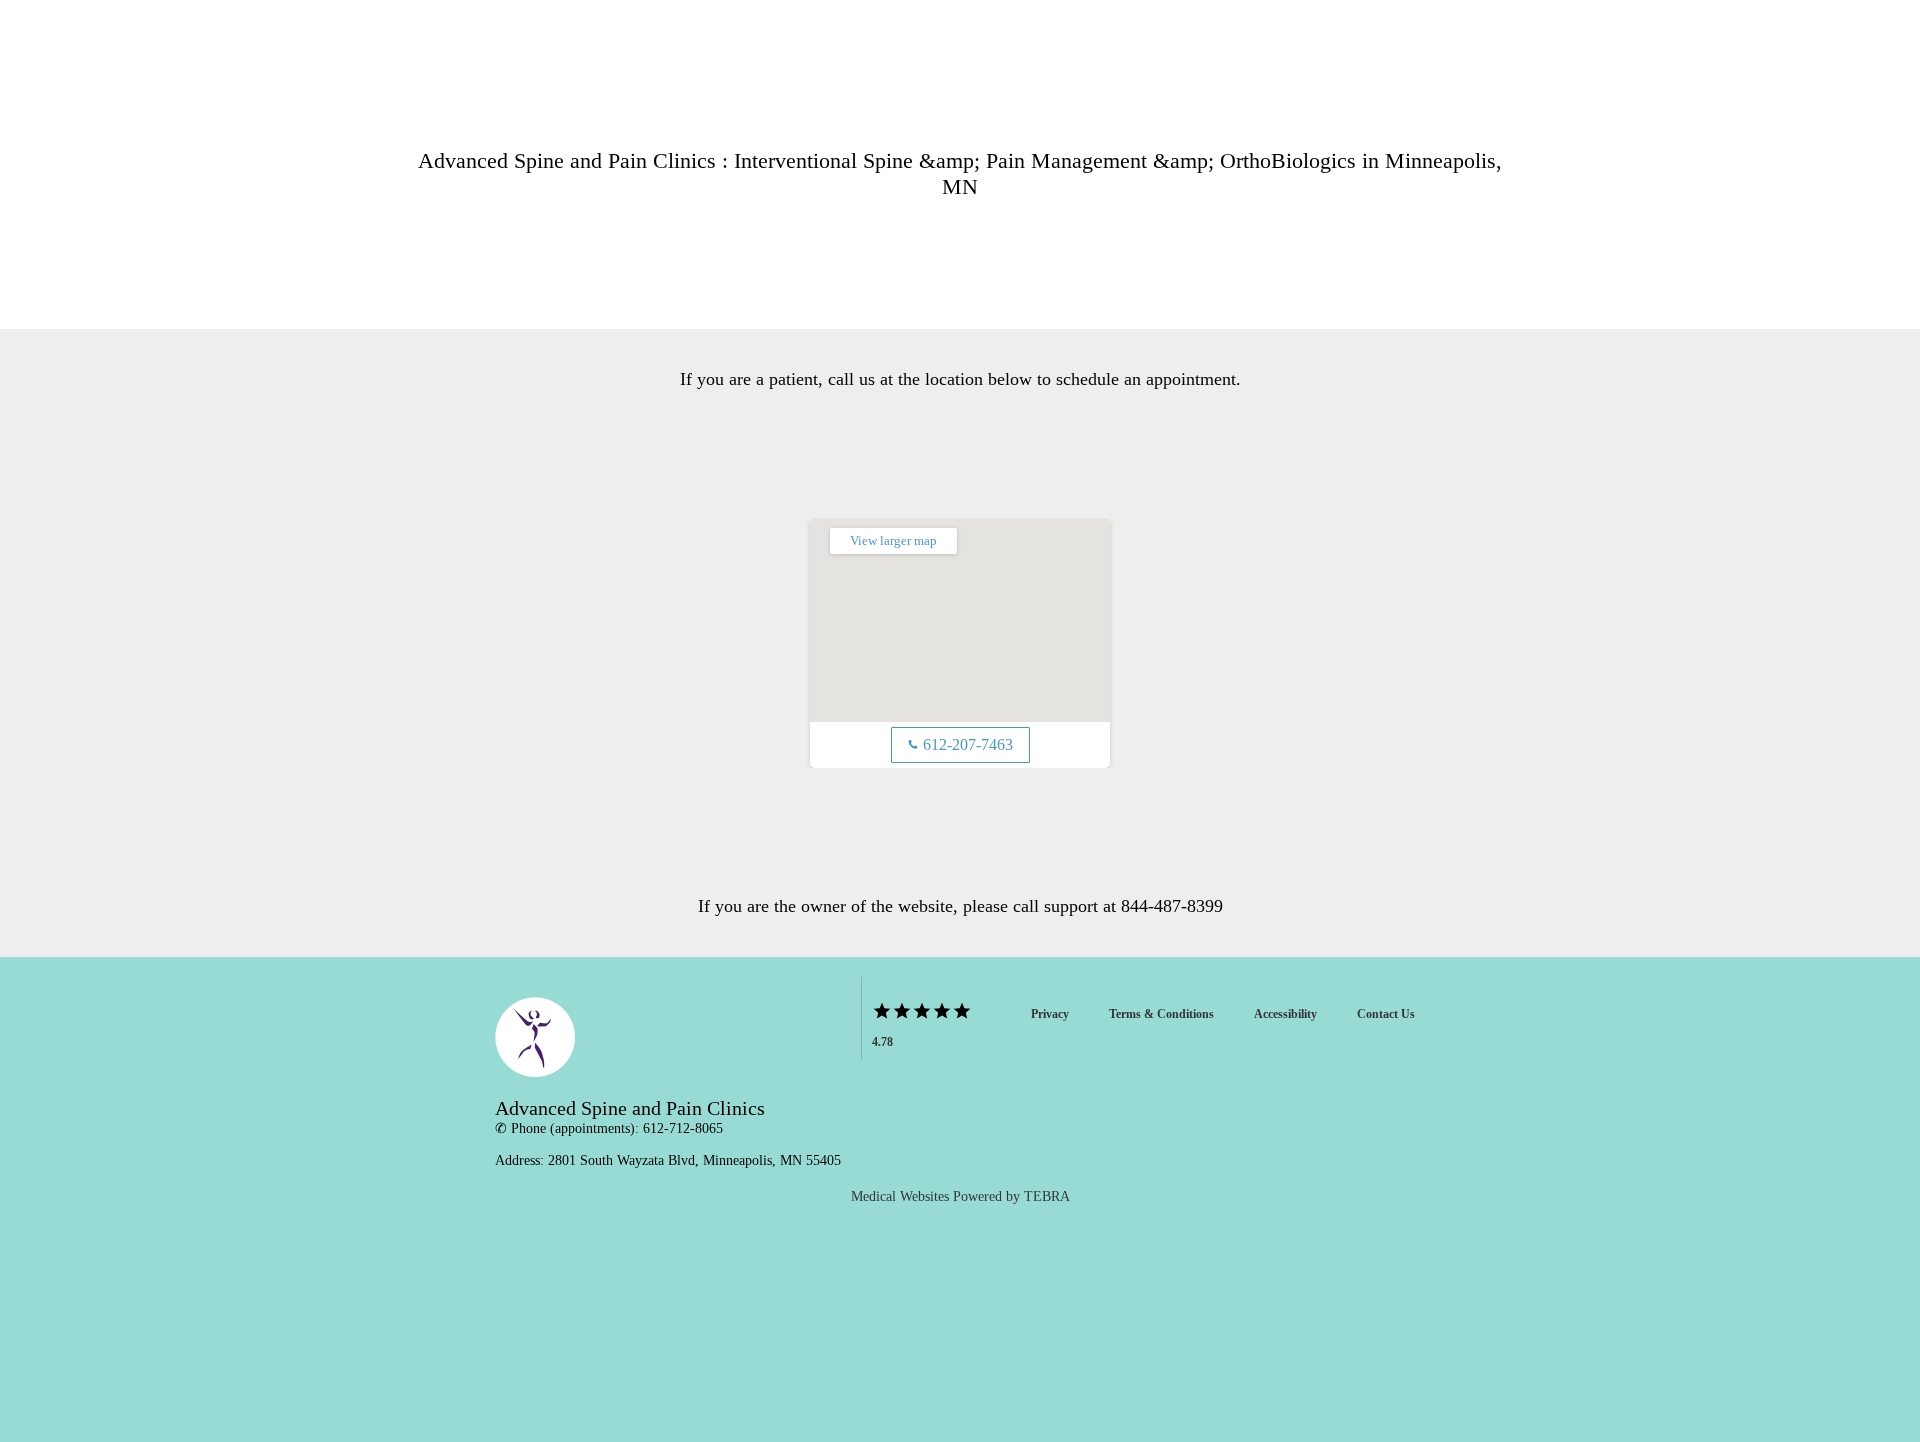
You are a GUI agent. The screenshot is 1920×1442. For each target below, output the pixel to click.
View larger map (893, 540)
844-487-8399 (1172, 906)
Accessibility (1285, 1014)
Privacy (1050, 1014)
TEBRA (1047, 1196)
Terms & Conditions (1161, 1014)
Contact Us (1386, 1014)
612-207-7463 (960, 744)
